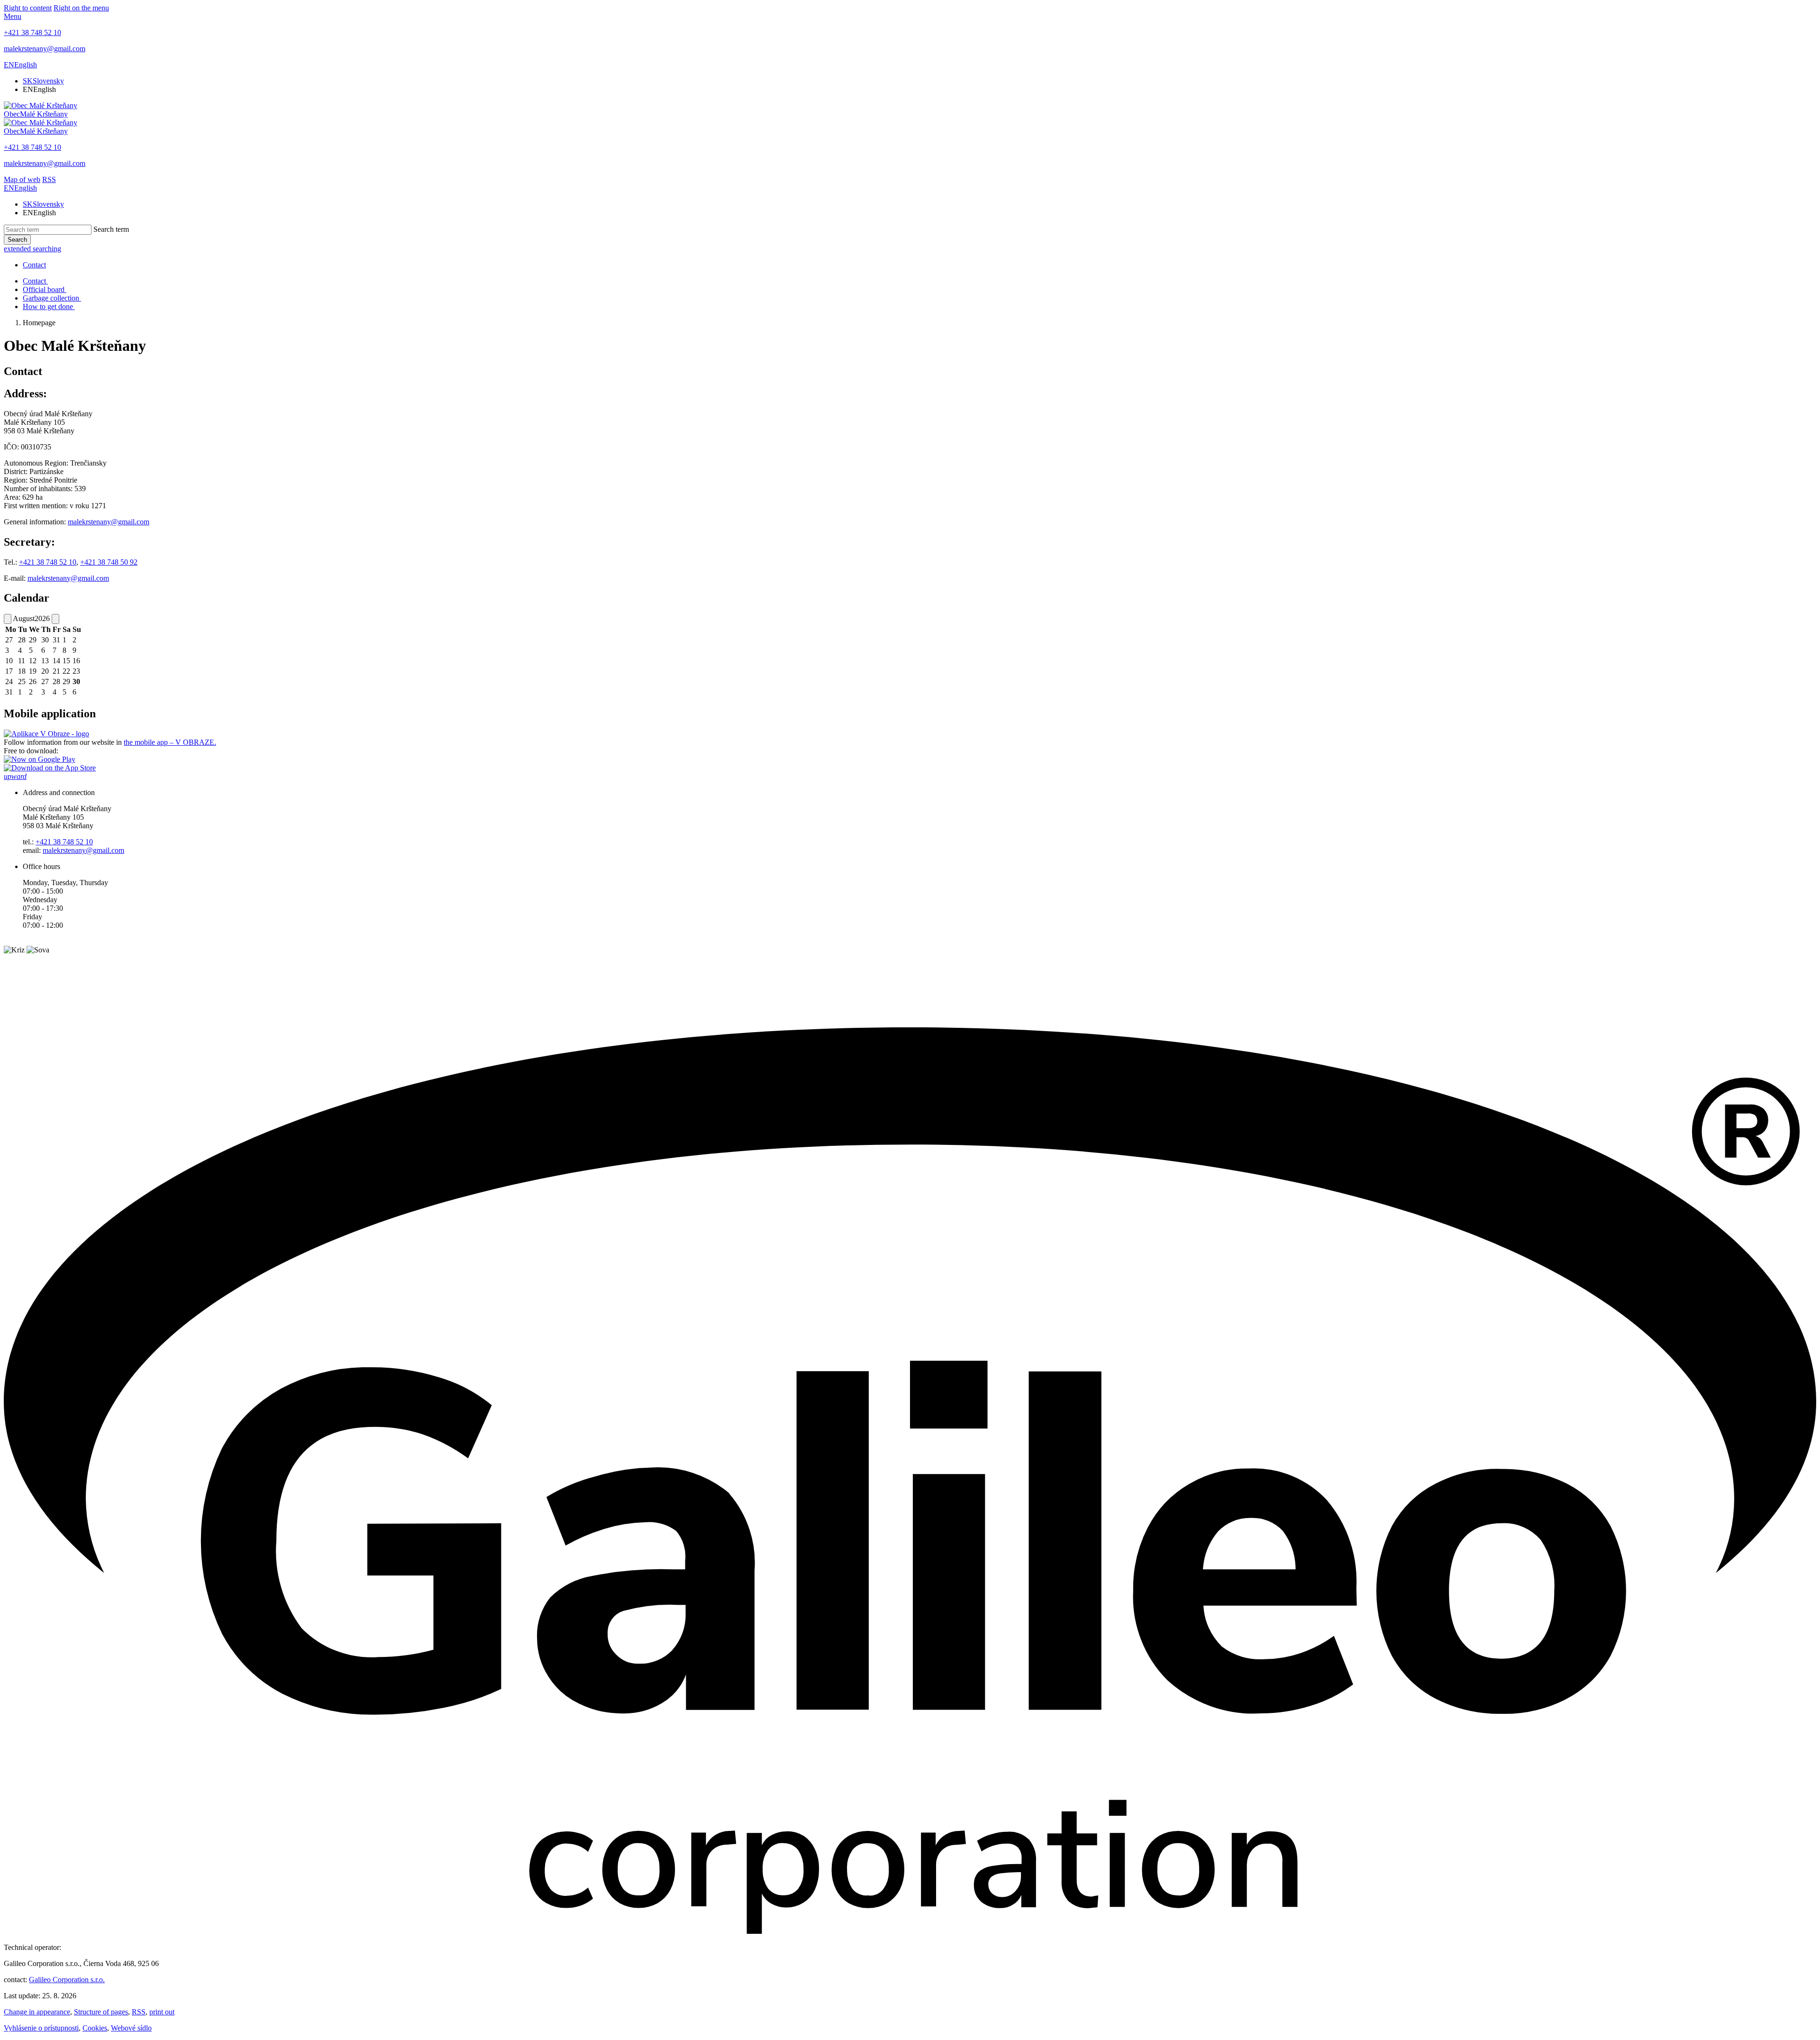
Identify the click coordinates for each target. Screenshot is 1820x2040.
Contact (34, 265)
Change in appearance (37, 2012)
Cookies (95, 2028)
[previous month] (8, 619)
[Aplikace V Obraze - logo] (46, 734)
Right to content (28, 8)
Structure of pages (101, 2012)
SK (43, 81)
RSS (139, 2012)
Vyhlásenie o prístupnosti (41, 2028)
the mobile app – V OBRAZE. (170, 742)
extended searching (32, 249)
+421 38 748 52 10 (48, 562)
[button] (20, 65)
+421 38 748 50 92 (109, 562)
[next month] (55, 619)
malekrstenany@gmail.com (109, 522)
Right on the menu (81, 8)
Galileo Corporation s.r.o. (67, 1980)
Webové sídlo (131, 2028)
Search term (111, 229)
